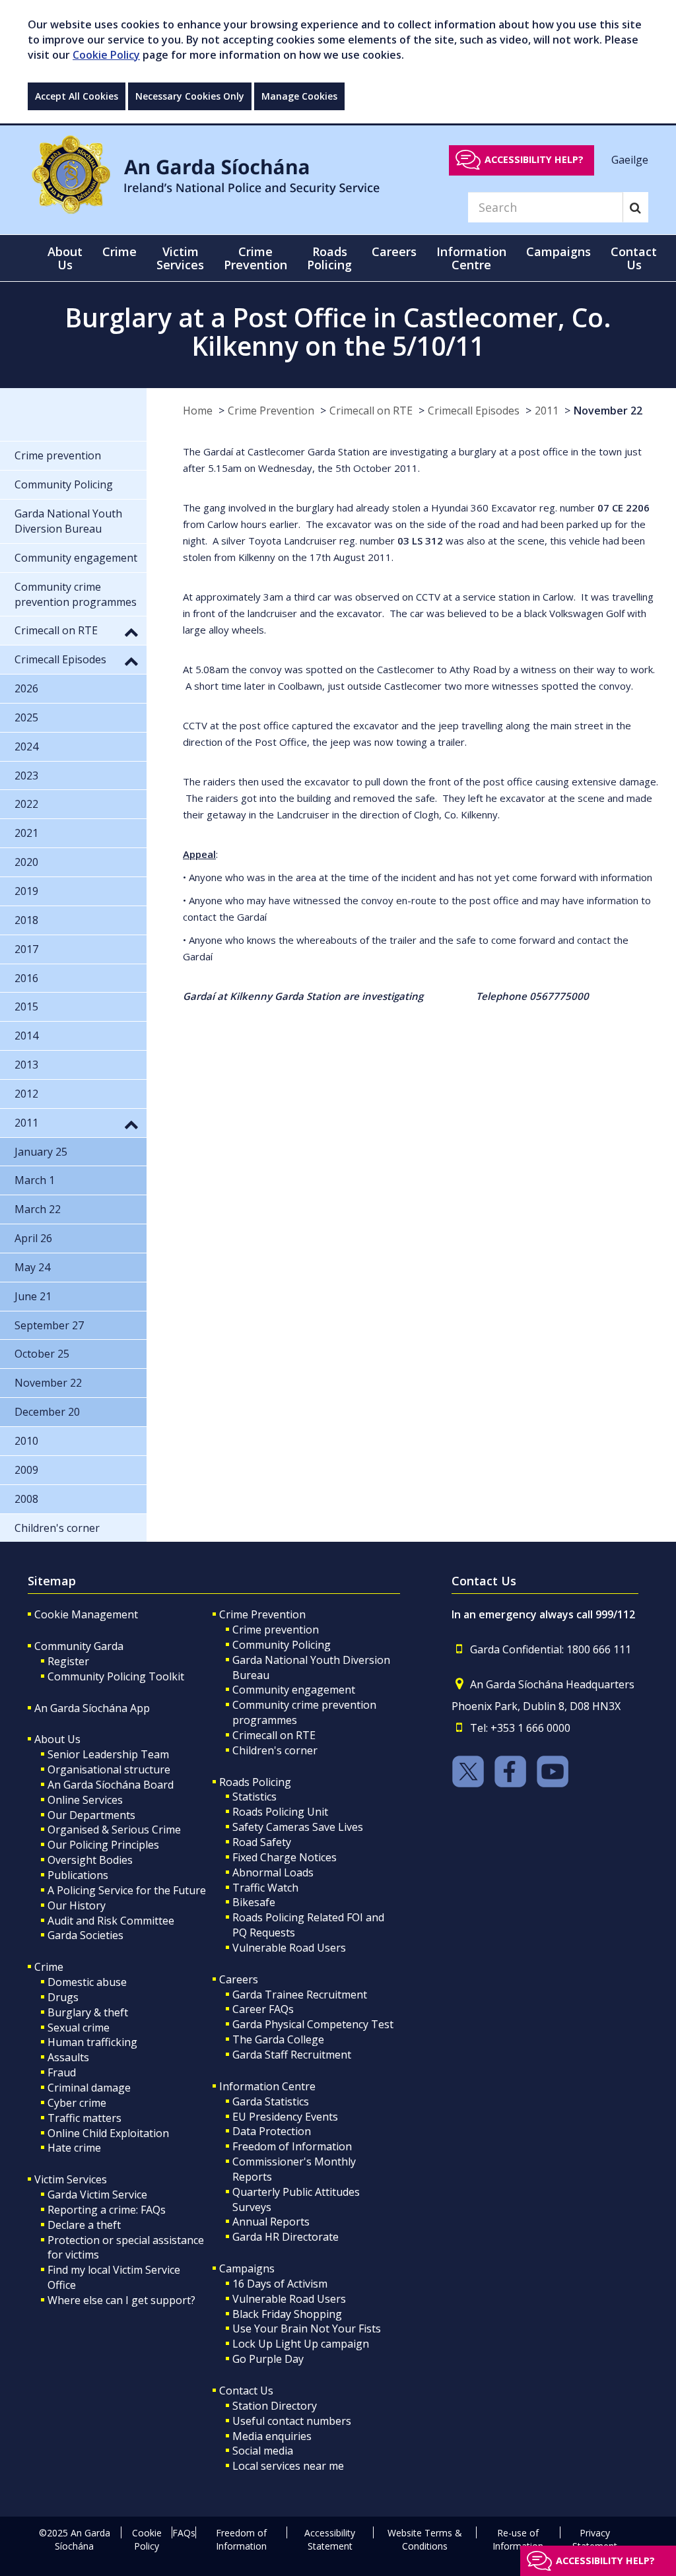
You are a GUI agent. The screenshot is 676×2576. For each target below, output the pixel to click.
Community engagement (294, 1690)
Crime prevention (276, 1630)
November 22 (608, 411)
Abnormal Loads (273, 1872)
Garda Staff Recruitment (292, 2055)
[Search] (635, 207)
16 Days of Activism (280, 2284)
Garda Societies (85, 1935)
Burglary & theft (88, 2012)
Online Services (85, 1800)
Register (68, 1661)
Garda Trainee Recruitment (300, 1995)
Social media (263, 2451)
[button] (131, 632)
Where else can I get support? (121, 2300)
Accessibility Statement (330, 2539)
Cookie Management (86, 1614)
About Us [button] (65, 258)
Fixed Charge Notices (285, 1857)
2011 (547, 411)
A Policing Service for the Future (127, 1890)
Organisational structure (109, 1769)
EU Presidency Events (285, 2117)
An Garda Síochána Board (111, 1785)
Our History (77, 1905)
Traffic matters (84, 2118)
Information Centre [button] (471, 258)
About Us (57, 1739)
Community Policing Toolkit (116, 1676)
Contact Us (246, 2391)
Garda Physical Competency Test (313, 2024)
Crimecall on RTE (371, 411)
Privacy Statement (595, 2539)
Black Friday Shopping (287, 2314)
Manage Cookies (299, 96)
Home (198, 411)
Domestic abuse (87, 1982)
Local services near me (288, 2466)
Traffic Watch (265, 1888)
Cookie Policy (106, 55)
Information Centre (267, 2086)
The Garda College (278, 2039)
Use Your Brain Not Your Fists (307, 2328)
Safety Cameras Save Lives (298, 1827)
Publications (78, 1875)
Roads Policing (255, 1782)
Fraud (62, 2072)
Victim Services (71, 2179)
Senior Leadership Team (108, 1754)
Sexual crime (79, 2028)
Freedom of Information (292, 2146)
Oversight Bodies (90, 1860)
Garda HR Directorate (286, 2237)
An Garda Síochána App (92, 1708)
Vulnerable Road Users (289, 1948)
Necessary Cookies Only (190, 96)
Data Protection (272, 2131)
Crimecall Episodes (474, 411)
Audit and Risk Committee (111, 1921)
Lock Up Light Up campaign (301, 2344)
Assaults (68, 2057)
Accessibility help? (534, 159)
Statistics (254, 1797)
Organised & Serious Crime (114, 1830)
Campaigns (247, 2268)
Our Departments (91, 1815)
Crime (49, 1967)
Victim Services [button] (180, 258)
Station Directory (275, 2406)
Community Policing (282, 1645)
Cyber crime (77, 2103)
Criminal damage (89, 2088)
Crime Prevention (271, 411)
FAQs (184, 2533)
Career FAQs (263, 2009)
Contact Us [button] (634, 258)
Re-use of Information (518, 2539)
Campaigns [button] (558, 251)
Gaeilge (630, 159)
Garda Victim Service (97, 2195)
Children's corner (275, 1750)
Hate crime (74, 2148)
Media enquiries (272, 2436)
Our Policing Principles (103, 1845)
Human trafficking (92, 2042)
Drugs (63, 1997)
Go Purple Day (268, 2359)
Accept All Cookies (77, 96)
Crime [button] (119, 251)
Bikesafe (254, 1902)
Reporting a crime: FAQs (107, 2210)
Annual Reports (271, 2222)
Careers (239, 1979)
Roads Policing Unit (280, 1812)
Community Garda (79, 1646)
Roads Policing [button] (329, 258)
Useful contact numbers (292, 2421)
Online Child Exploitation (108, 2133)
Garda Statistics (271, 2101)
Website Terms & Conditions (425, 2539)
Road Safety (262, 1842)
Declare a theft (84, 2225)
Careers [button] (394, 251)
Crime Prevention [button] (255, 258)
